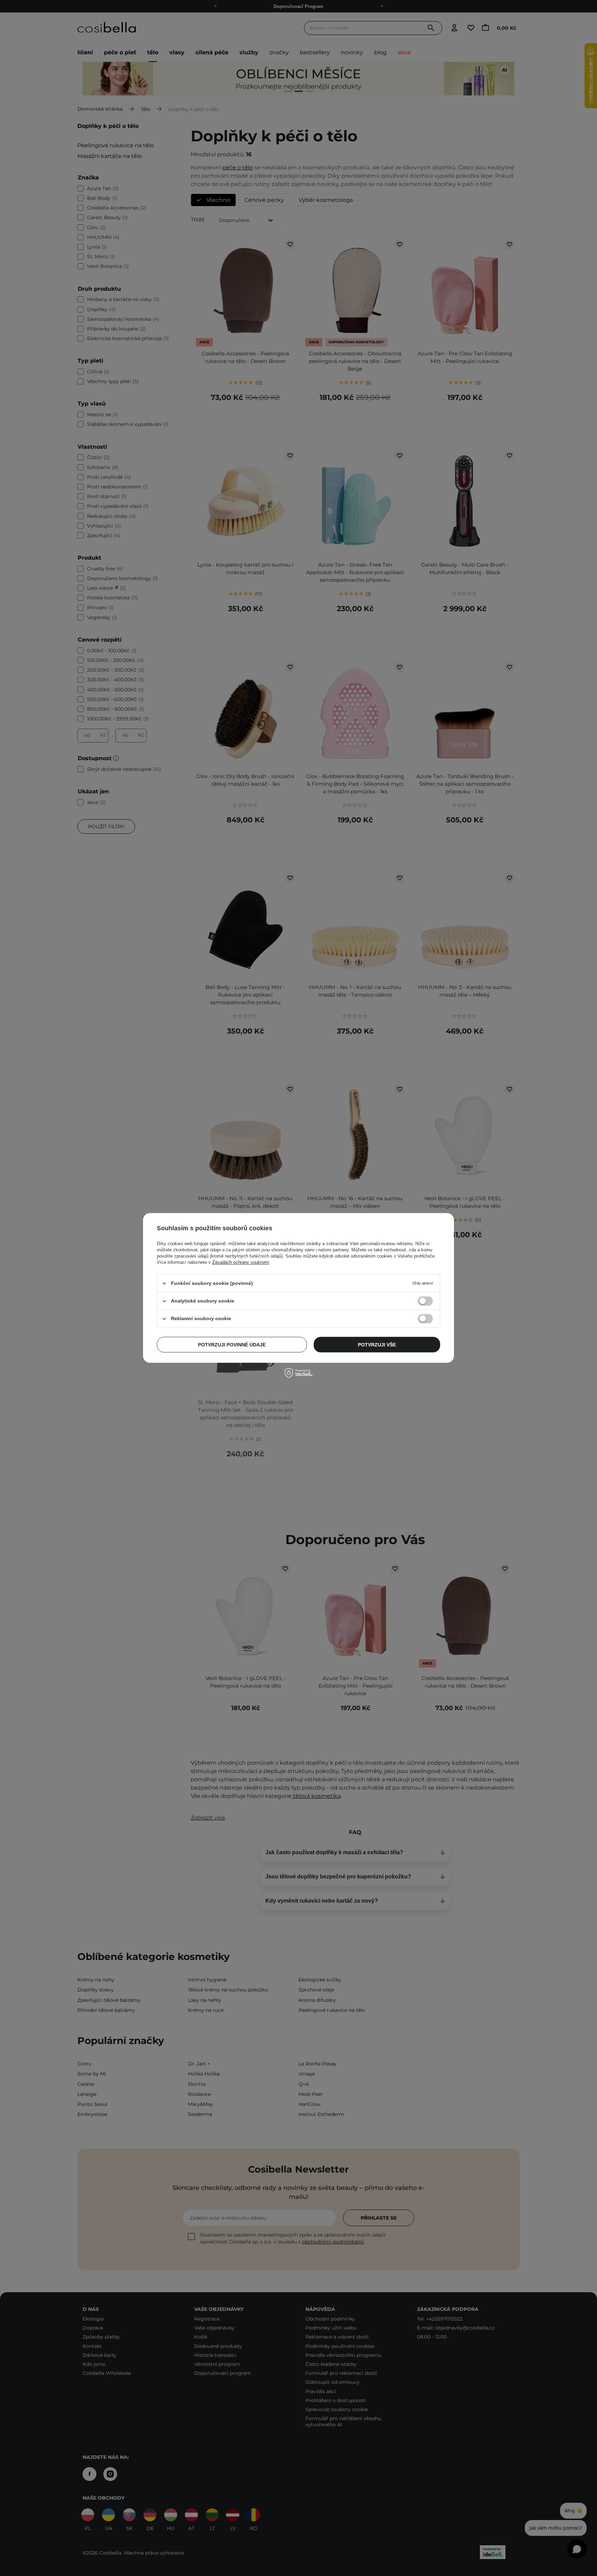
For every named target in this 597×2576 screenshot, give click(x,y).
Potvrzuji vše (377, 1345)
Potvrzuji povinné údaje (232, 1345)
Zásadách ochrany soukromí (241, 1262)
